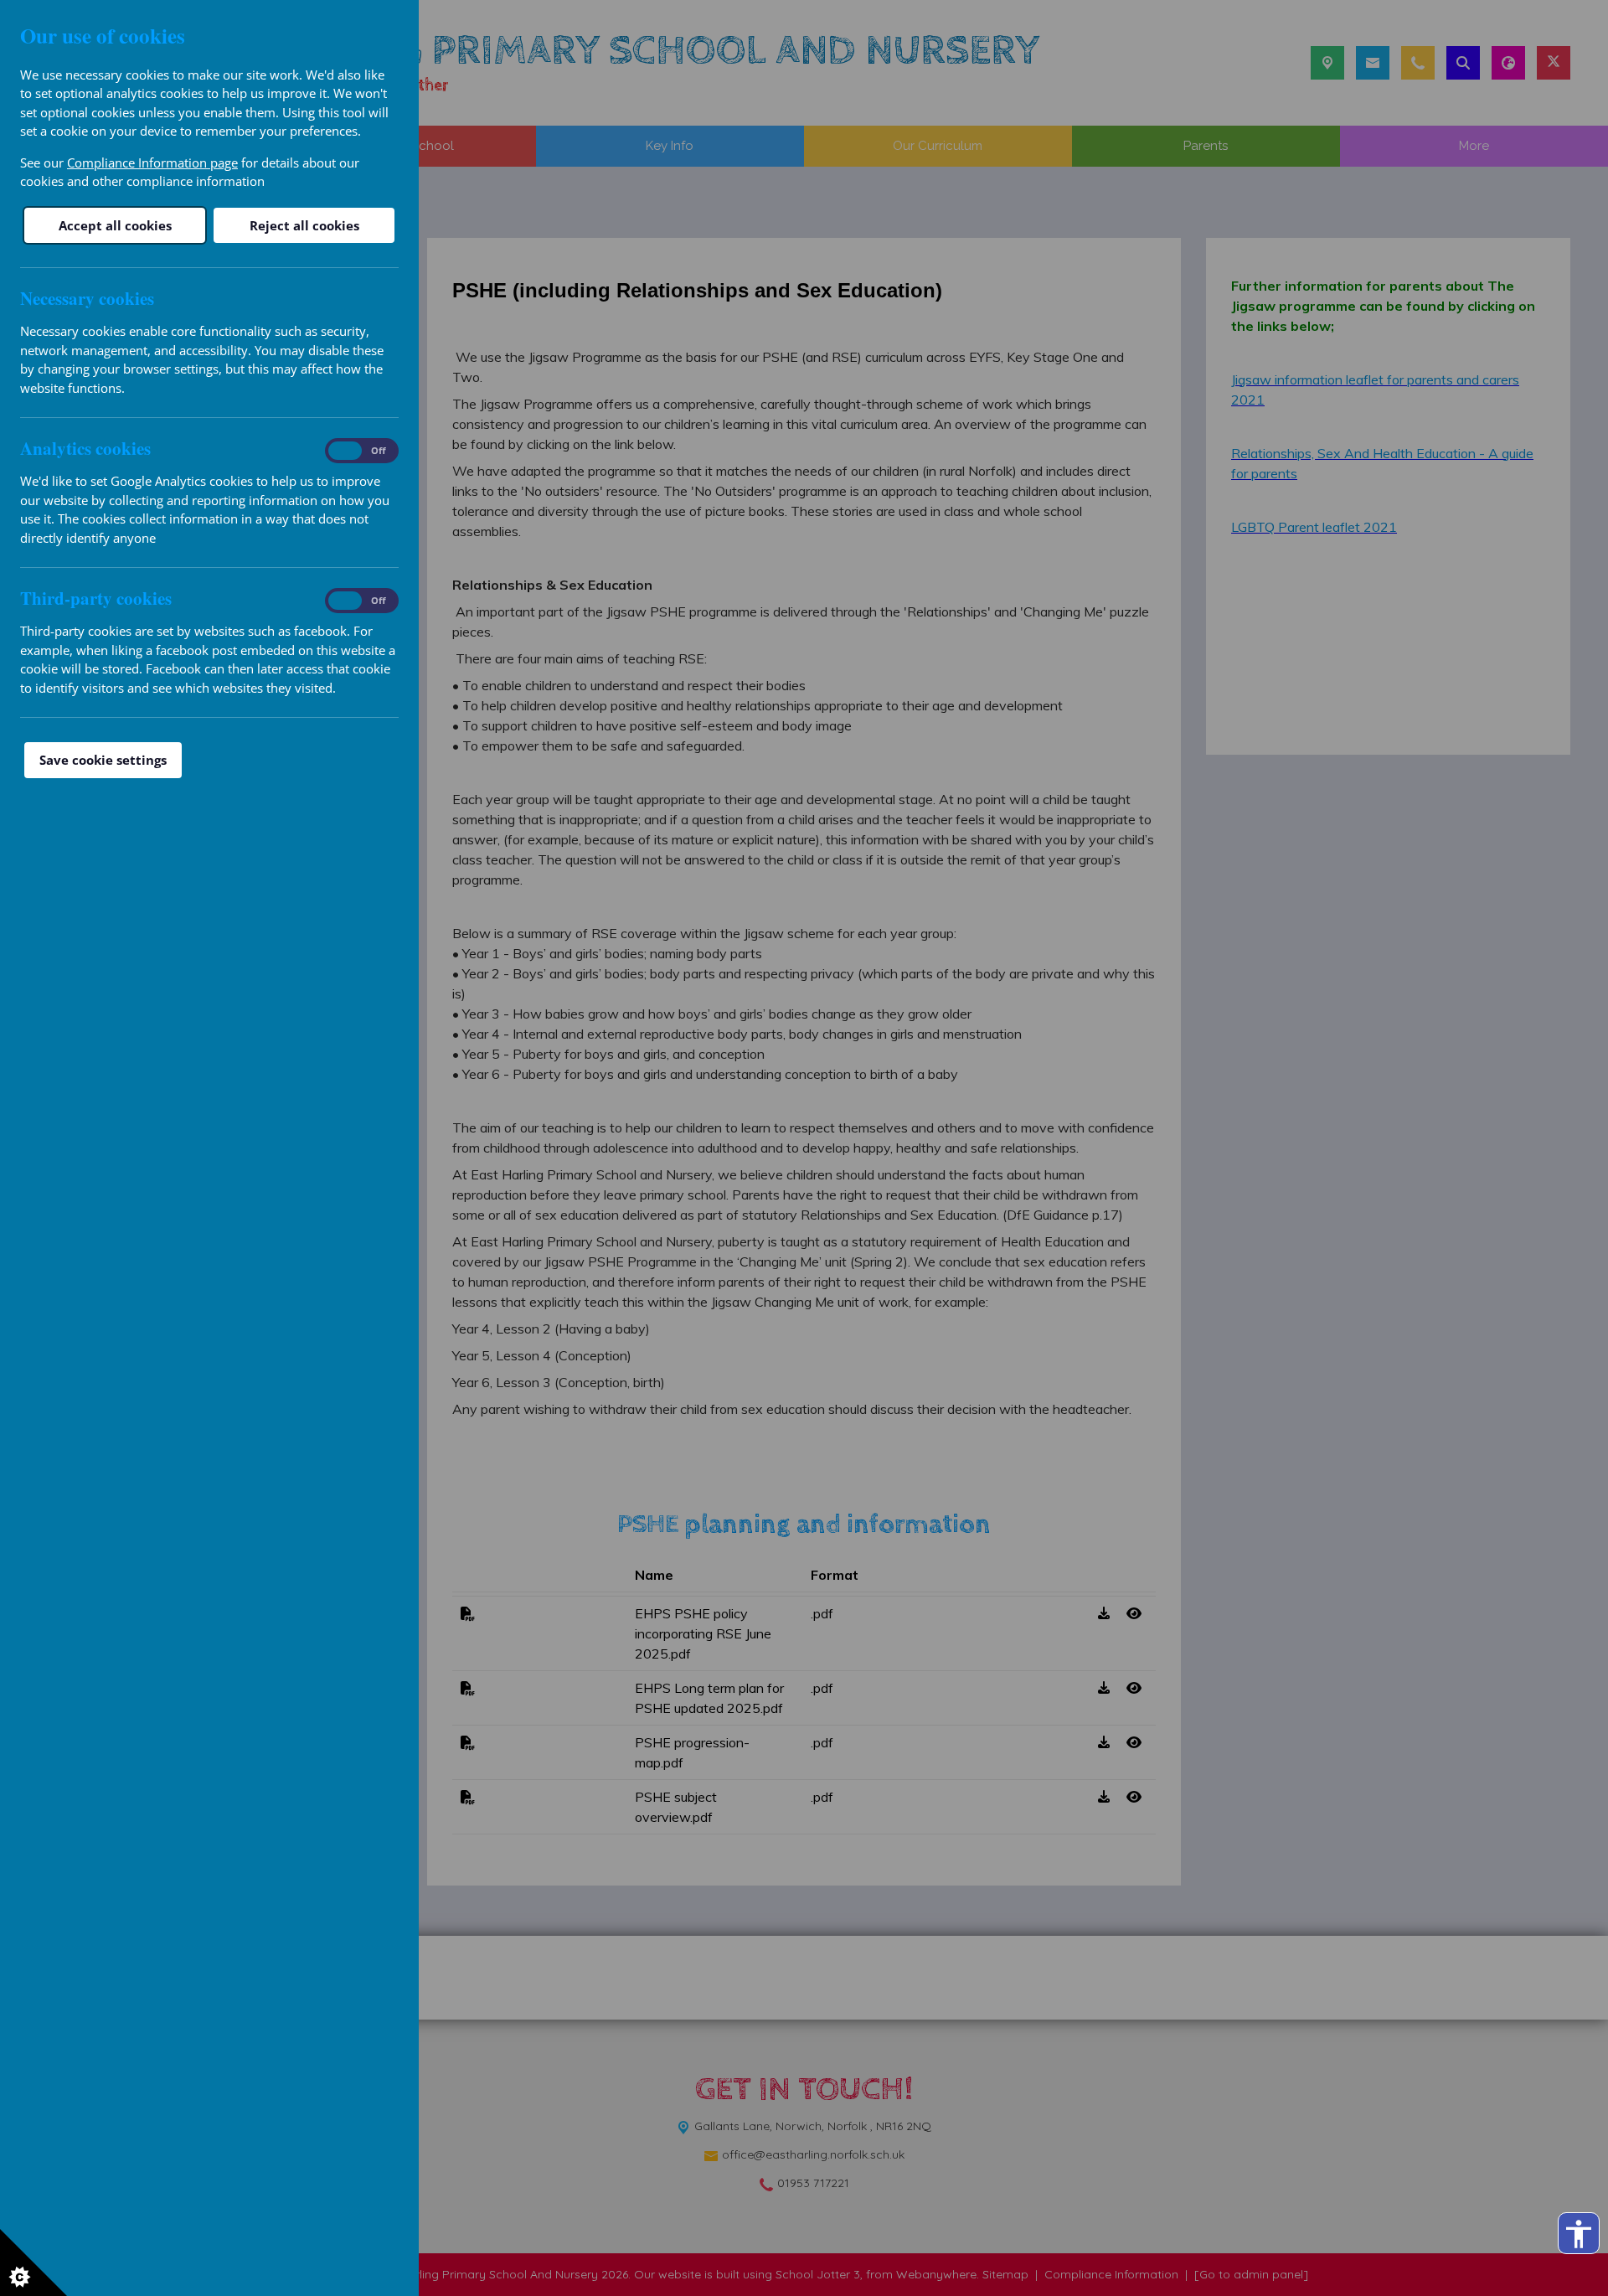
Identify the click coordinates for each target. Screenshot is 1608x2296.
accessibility (1579, 2234)
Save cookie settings (103, 760)
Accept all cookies (115, 225)
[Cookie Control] (33, 2262)
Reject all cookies (304, 225)
